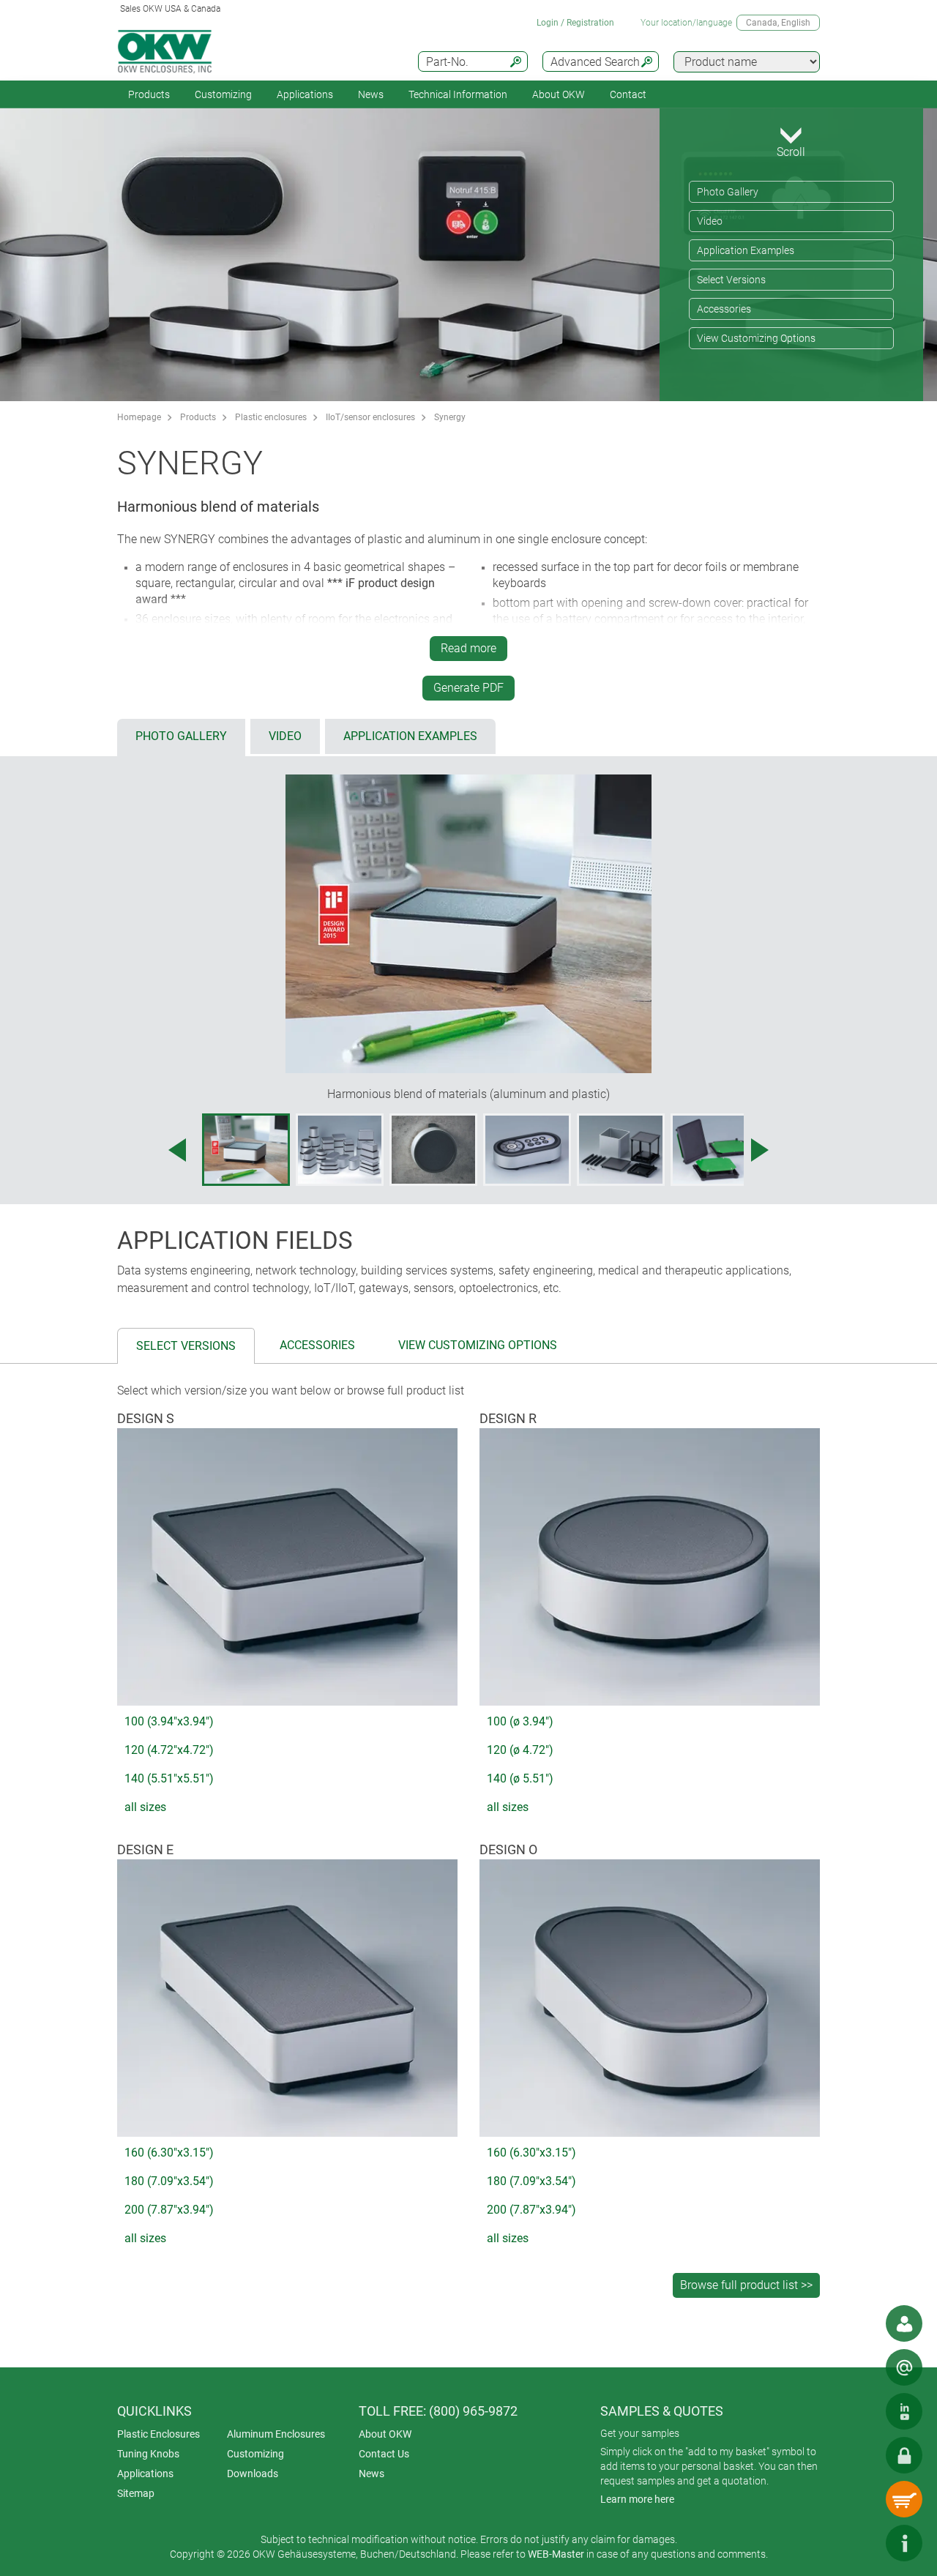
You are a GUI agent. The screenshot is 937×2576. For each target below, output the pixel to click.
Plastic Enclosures (158, 2434)
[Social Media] (904, 2411)
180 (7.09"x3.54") (169, 2181)
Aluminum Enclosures (276, 2434)
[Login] (904, 2455)
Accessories (724, 309)
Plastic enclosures (271, 417)
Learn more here (637, 2499)
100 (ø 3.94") (520, 1721)
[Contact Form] (904, 2367)
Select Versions (731, 280)
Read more (468, 648)
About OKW (385, 2434)
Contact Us (384, 2454)
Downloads (253, 2474)
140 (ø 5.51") (520, 1778)
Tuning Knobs (148, 2454)
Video (710, 221)
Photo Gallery (728, 192)
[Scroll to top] (860, 2543)
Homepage (139, 417)
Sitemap (136, 2493)
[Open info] (904, 2543)
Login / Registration (575, 23)
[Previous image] (177, 1150)
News (371, 94)
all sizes (145, 1807)
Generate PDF (468, 688)
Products (149, 94)
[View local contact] (904, 2323)
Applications (305, 94)
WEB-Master (556, 2554)
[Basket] (904, 2499)
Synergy (450, 417)
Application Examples (746, 250)
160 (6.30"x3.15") (169, 2153)
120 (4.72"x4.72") (169, 1750)
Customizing (223, 94)
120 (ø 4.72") (520, 1750)
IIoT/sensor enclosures (370, 417)
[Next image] (760, 1150)
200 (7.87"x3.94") (169, 2210)
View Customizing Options (756, 338)
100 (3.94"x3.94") (169, 1721)
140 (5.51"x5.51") (169, 1778)
